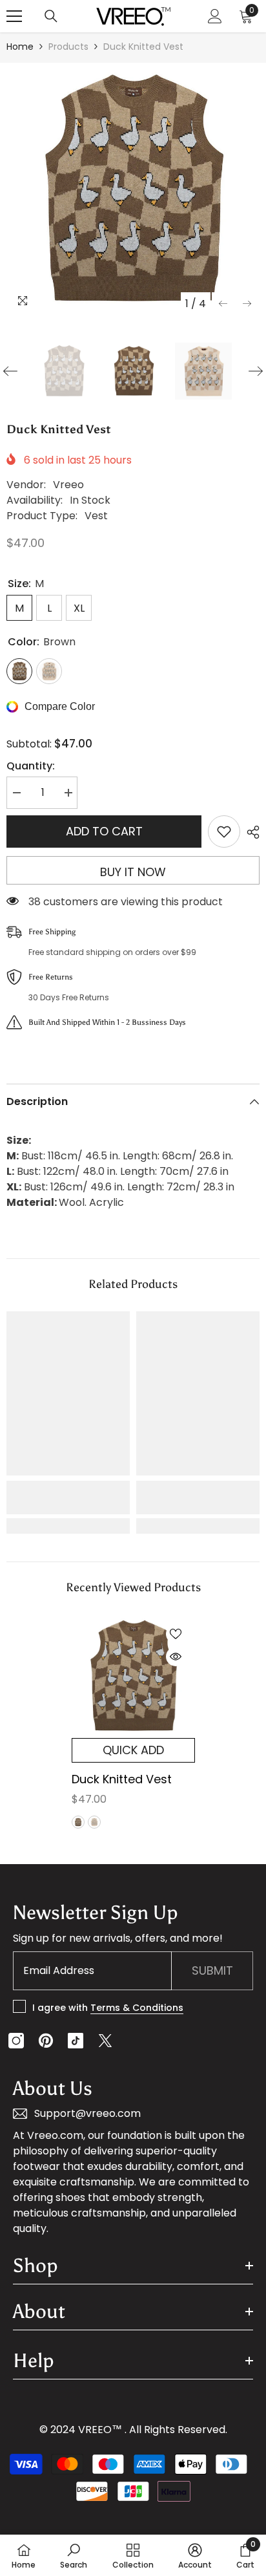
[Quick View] (176, 1657)
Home (20, 47)
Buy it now (133, 872)
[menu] (14, 16)
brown (78, 1822)
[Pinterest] (46, 2041)
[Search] (51, 16)
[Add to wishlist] (224, 832)
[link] (68, 1497)
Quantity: (31, 766)
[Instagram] (16, 2041)
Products (68, 47)
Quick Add (133, 1750)
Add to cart (104, 831)
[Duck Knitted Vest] (133, 1676)
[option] (133, 189)
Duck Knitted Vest (122, 1779)
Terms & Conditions (137, 2008)
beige (94, 1822)
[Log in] (215, 16)
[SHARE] (250, 832)
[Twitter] (105, 2041)
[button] (223, 304)
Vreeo (68, 485)
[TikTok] (76, 2041)
